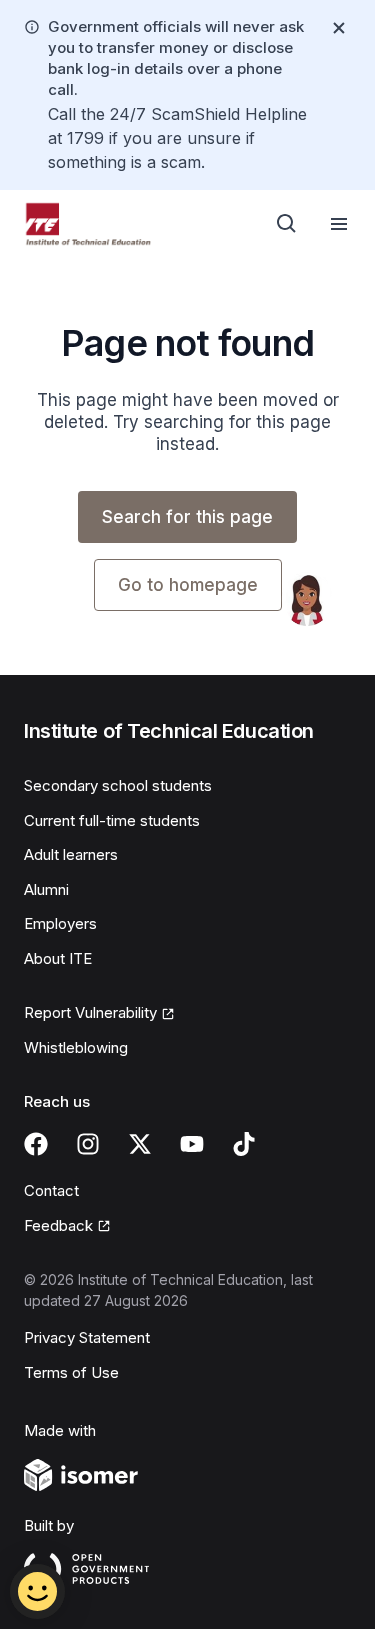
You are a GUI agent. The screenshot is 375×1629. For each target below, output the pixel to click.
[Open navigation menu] (339, 224)
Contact (51, 1190)
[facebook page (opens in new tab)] (36, 1144)
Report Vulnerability (90, 1014)
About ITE (58, 958)
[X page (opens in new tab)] (140, 1144)
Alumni (46, 889)
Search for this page (187, 517)
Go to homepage (188, 585)
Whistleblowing (76, 1047)
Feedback (67, 1227)
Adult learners (71, 854)
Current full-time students (112, 820)
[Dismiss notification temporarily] (339, 28)
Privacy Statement (87, 1337)
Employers (60, 923)
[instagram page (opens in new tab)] (88, 1144)
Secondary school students (118, 785)
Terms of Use (71, 1372)
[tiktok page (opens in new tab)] (244, 1144)
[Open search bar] (287, 224)
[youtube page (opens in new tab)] (192, 1144)
